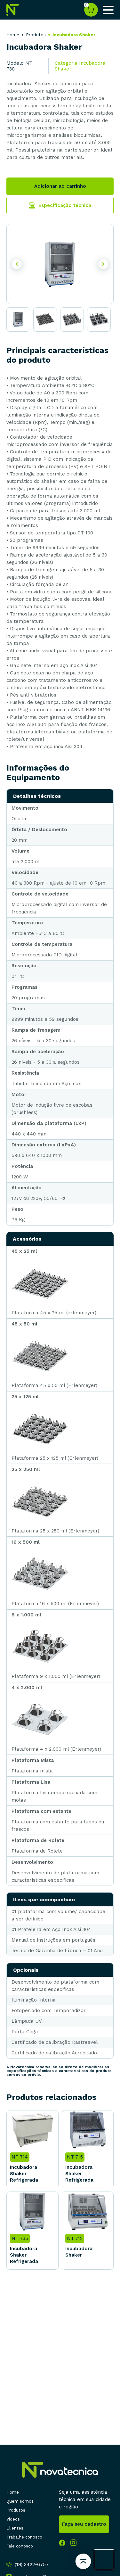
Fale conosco (20, 2546)
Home (13, 35)
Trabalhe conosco (24, 2537)
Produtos (16, 2510)
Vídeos (13, 2519)
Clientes (15, 2528)
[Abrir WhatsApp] (104, 2560)
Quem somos (20, 2501)
